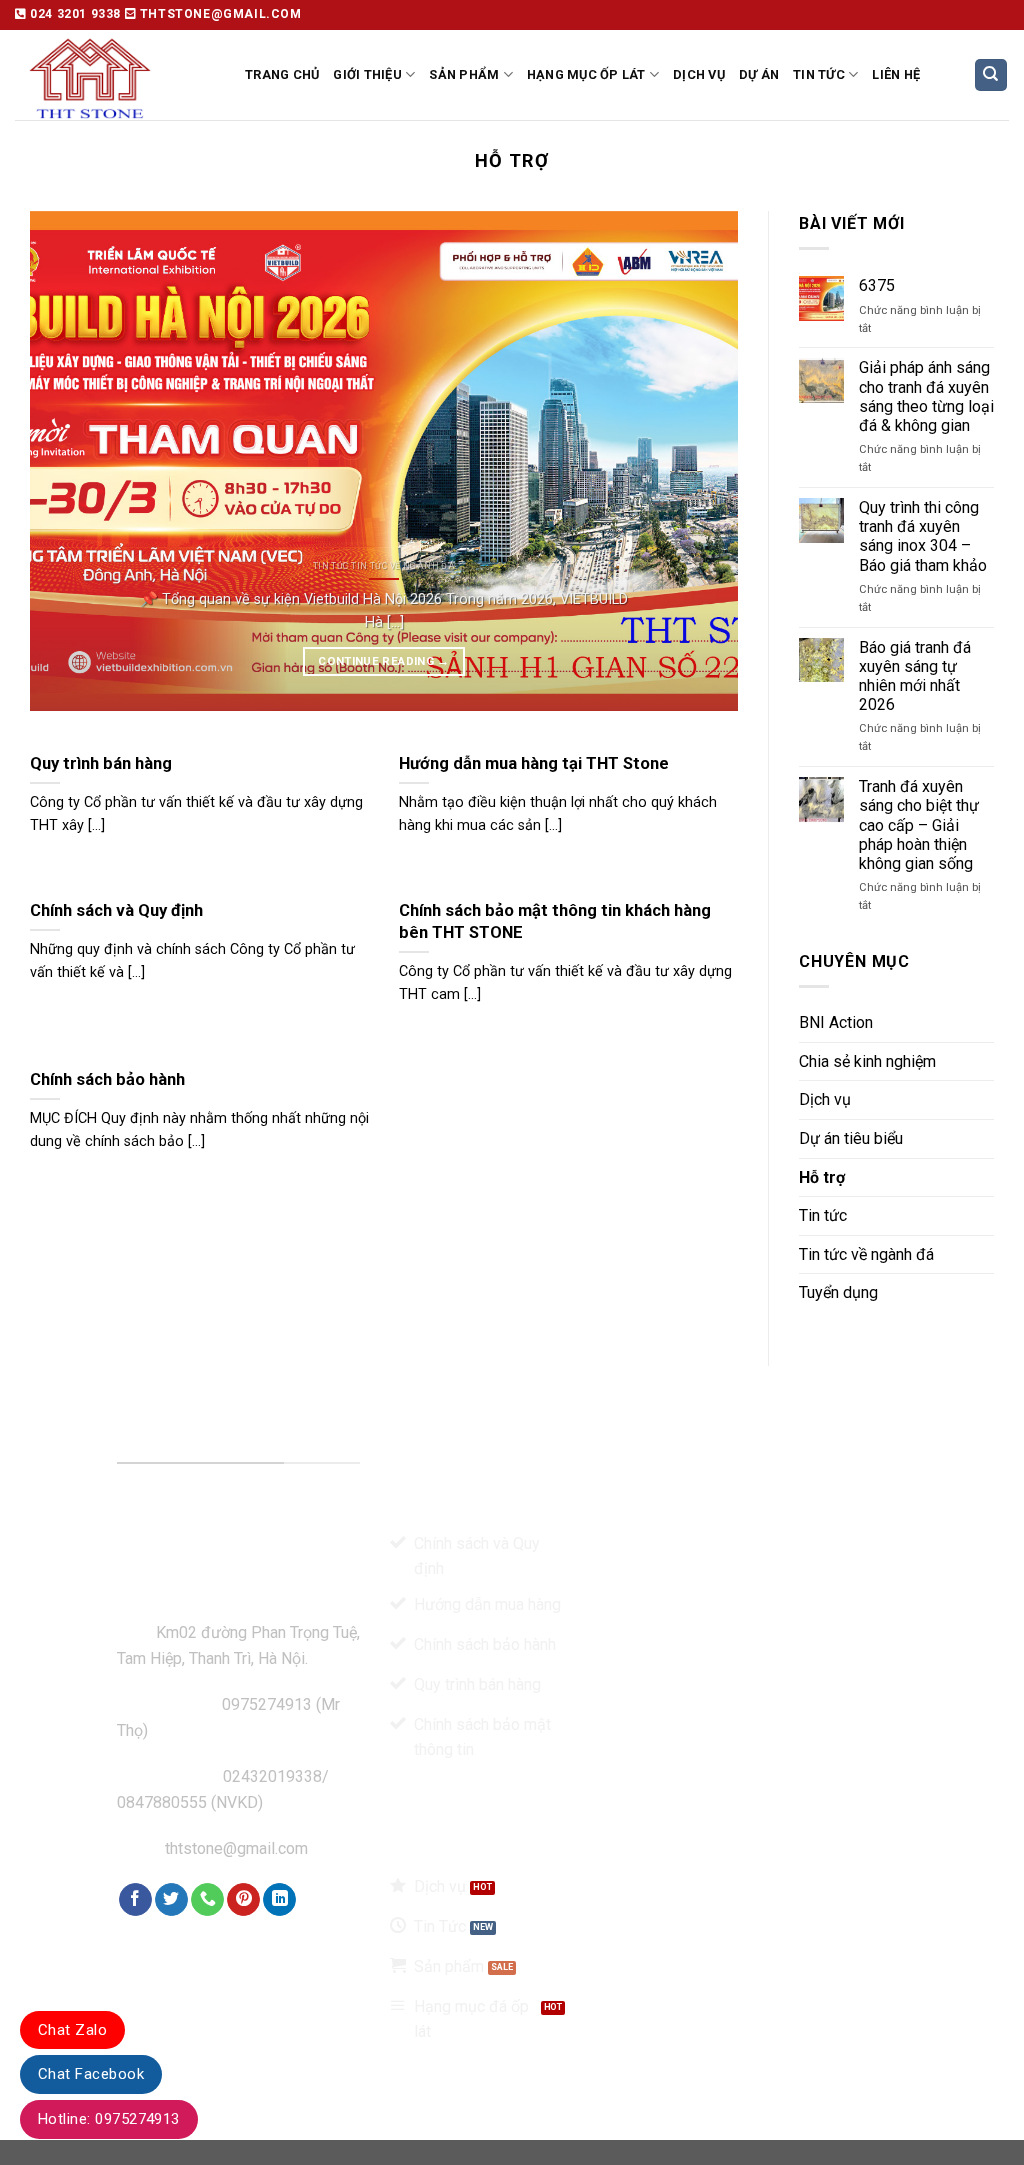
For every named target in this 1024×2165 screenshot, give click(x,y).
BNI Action (836, 1022)
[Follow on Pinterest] (243, 1900)
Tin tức (819, 74)
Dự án (759, 74)
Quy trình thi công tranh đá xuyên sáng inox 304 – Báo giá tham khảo (923, 536)
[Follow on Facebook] (135, 1900)
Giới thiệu (367, 74)
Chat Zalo (72, 2030)
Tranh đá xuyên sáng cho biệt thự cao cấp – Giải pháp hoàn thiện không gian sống (919, 825)
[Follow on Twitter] (171, 1900)
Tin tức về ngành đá (866, 1254)
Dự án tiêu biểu (851, 1138)
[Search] (991, 75)
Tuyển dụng (838, 1292)
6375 (877, 285)
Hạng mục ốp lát (586, 74)
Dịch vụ (699, 74)
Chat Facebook (91, 2074)
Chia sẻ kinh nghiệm (867, 1061)
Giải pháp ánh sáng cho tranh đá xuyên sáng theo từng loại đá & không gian (926, 396)
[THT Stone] (115, 75)
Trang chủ (282, 74)
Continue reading (383, 661)
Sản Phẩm (464, 74)
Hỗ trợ (822, 1177)
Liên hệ (896, 74)
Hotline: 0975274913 (109, 2119)
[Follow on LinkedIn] (279, 1900)
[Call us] (207, 1900)
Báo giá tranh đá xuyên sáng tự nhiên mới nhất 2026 (915, 676)
